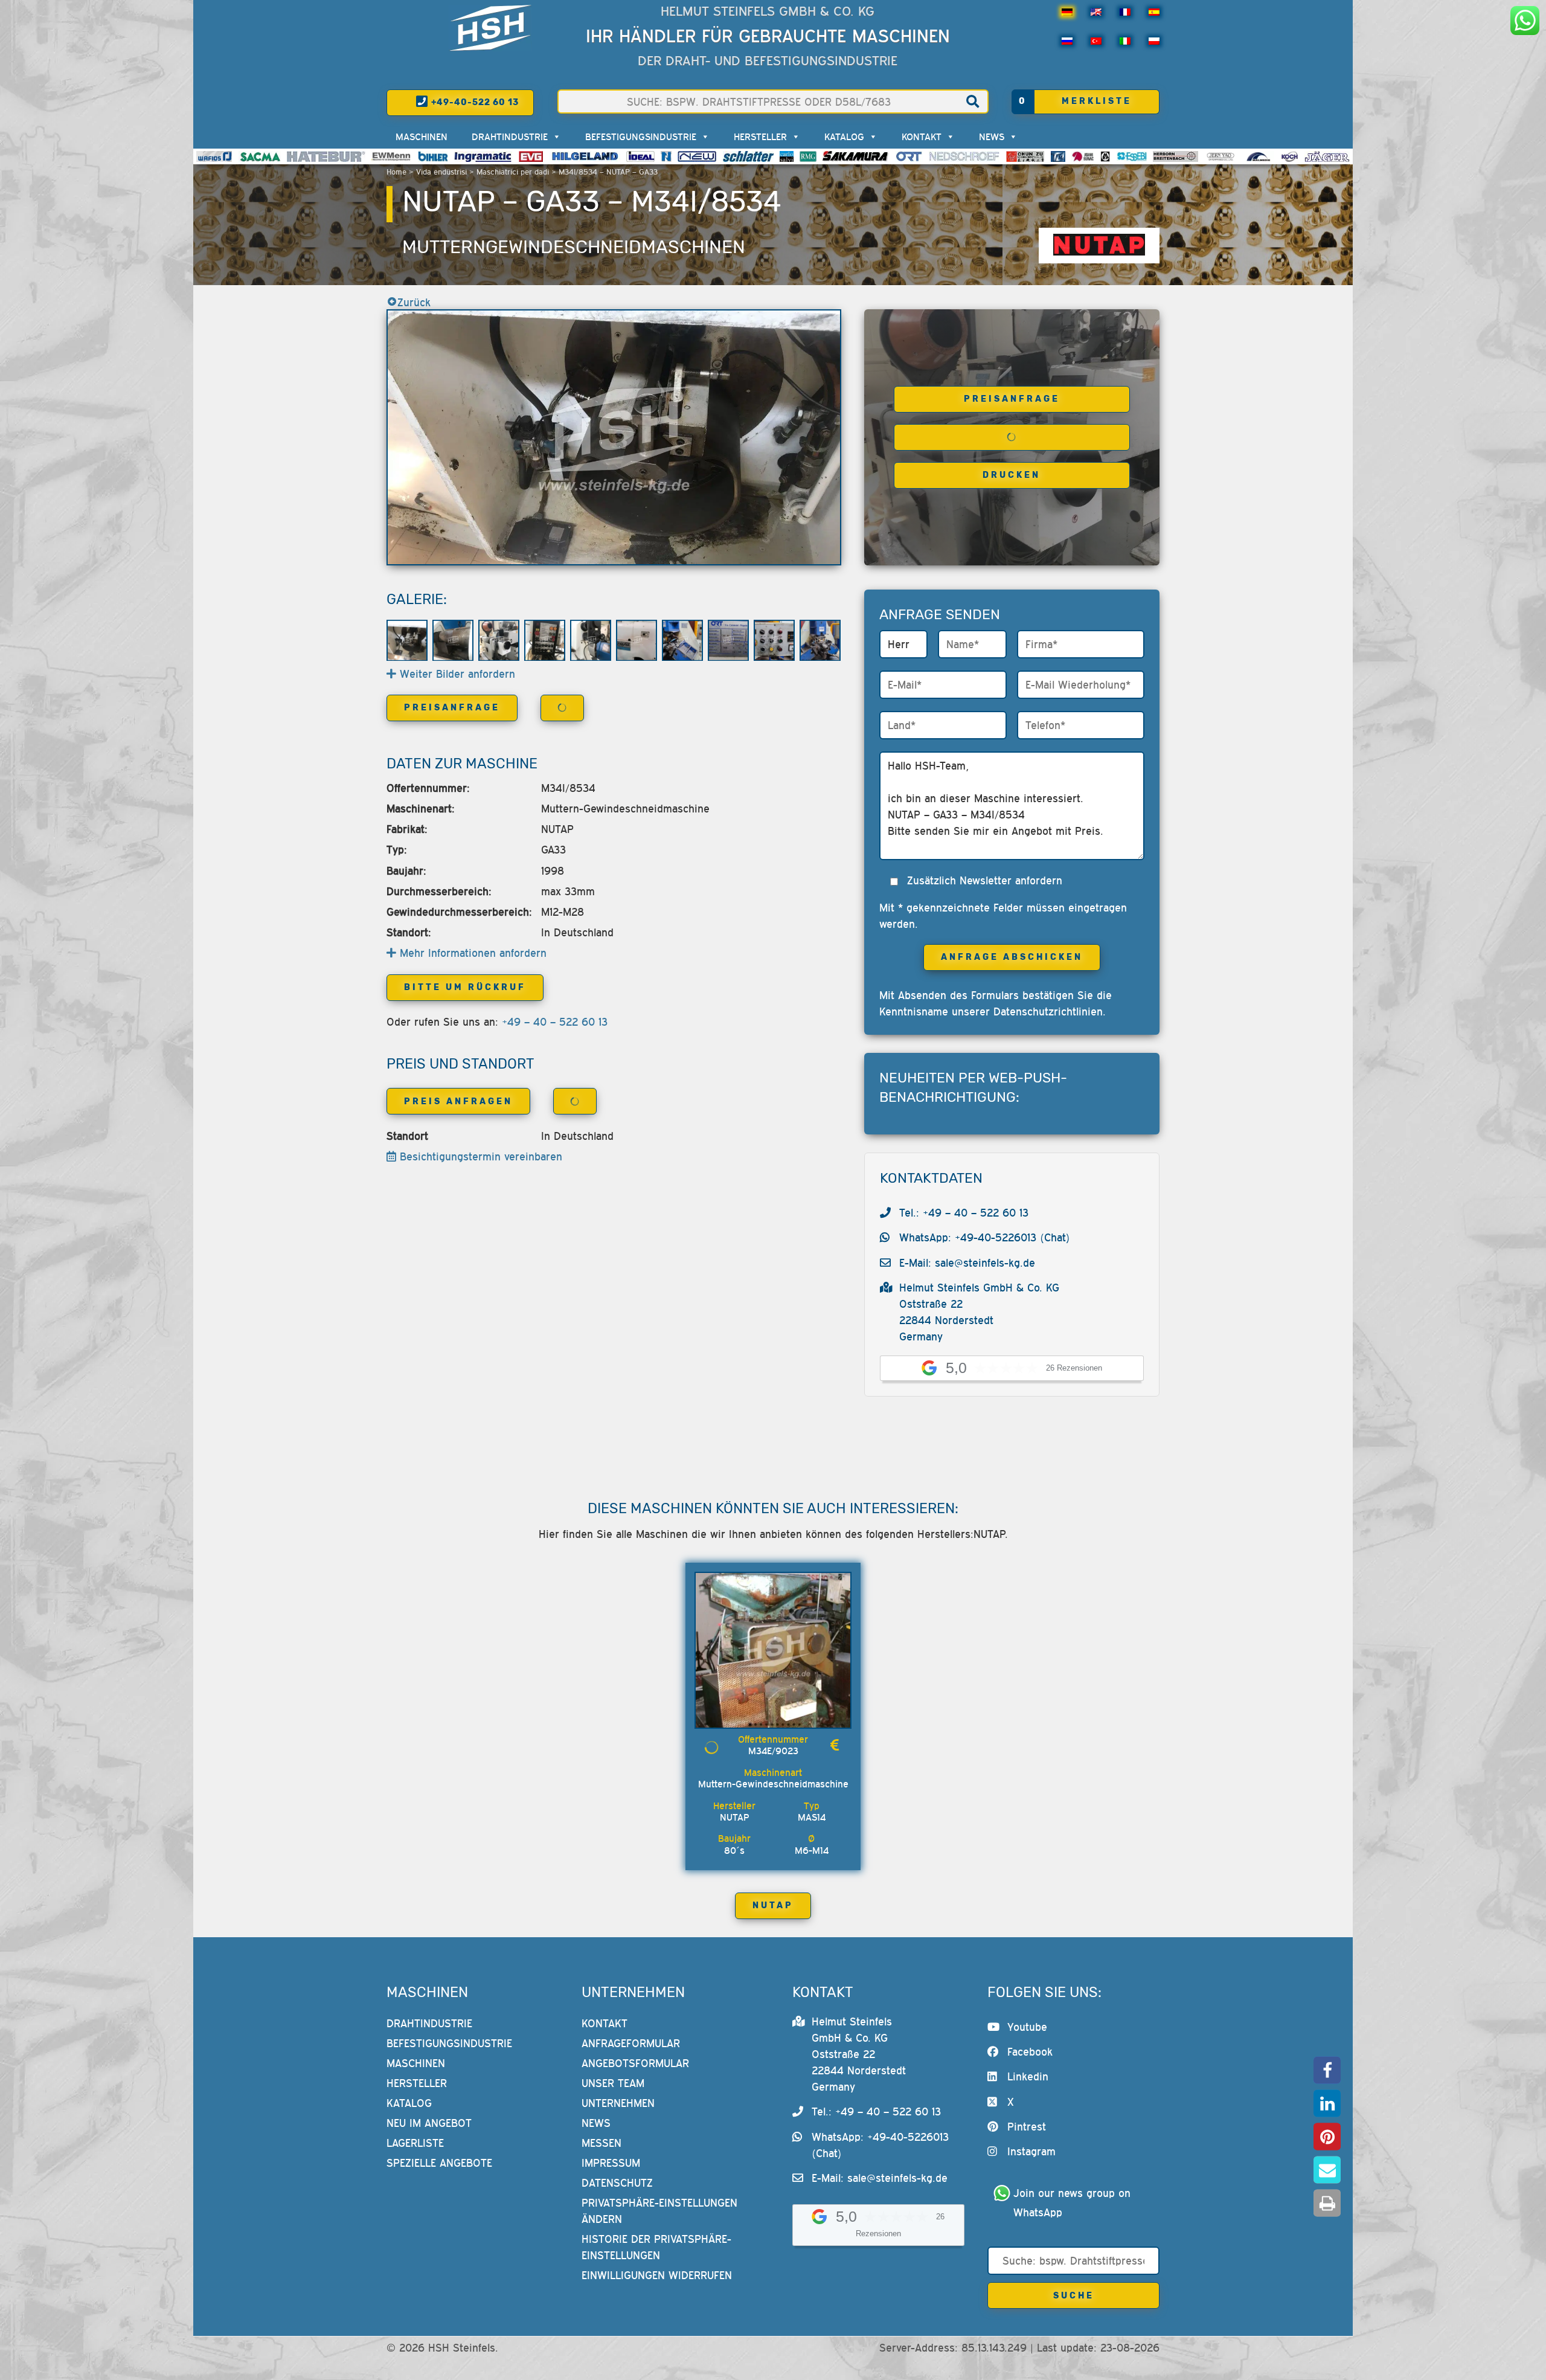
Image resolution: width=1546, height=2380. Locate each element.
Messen (601, 2143)
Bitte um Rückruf (465, 987)
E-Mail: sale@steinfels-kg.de (967, 1263)
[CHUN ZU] (1025, 156)
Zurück (414, 302)
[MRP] (1105, 156)
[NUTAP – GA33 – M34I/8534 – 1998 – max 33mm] (614, 437)
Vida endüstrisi (441, 172)
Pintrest (1027, 2127)
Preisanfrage (1012, 399)
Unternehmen (618, 2103)
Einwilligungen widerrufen (657, 2275)
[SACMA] (260, 156)
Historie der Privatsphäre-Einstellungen (656, 2247)
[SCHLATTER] (748, 156)
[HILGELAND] (585, 156)
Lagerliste (415, 2143)
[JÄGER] (1327, 156)
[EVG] (531, 156)
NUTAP (773, 1906)
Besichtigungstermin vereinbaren (479, 1156)
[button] (1327, 2070)
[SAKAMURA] (856, 156)
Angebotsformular (635, 2063)
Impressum (611, 2163)
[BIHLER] (433, 156)
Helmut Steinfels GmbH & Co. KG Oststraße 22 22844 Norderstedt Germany (859, 2054)
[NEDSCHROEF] (964, 156)
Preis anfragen (458, 1102)
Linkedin (1028, 2077)
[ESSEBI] (1132, 156)
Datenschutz (617, 2183)
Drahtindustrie (510, 137)
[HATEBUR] (326, 156)
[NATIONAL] (666, 156)
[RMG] (808, 156)
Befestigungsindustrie (641, 137)
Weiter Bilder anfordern (456, 674)
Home (396, 172)
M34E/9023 (773, 1751)
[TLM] (1058, 156)
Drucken (1012, 475)
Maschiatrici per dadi (513, 172)
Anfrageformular (631, 2043)
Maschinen (422, 137)
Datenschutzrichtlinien (1048, 1012)
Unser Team (613, 2083)
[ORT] (909, 156)
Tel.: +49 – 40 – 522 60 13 (964, 1213)
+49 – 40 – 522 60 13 (555, 1022)
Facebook (1030, 2052)
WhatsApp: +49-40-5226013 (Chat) (985, 1237)
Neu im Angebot (429, 2123)
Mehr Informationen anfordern (471, 953)
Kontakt (922, 137)
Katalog (844, 137)
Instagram (1031, 2152)
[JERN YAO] (1221, 156)
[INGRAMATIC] (483, 156)
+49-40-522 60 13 (474, 102)
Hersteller (760, 137)
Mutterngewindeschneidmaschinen (574, 247)
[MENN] (392, 156)
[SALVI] (787, 156)
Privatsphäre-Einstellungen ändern (659, 2211)
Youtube (1027, 2027)
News (992, 137)
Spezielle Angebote (439, 2163)
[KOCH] (1289, 156)
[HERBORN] (1176, 156)
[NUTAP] (1099, 246)
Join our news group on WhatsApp (1074, 2203)
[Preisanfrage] (835, 1745)
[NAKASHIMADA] (697, 156)
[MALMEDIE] (1259, 156)
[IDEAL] (640, 156)
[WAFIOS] (214, 156)
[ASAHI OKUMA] (1083, 156)
